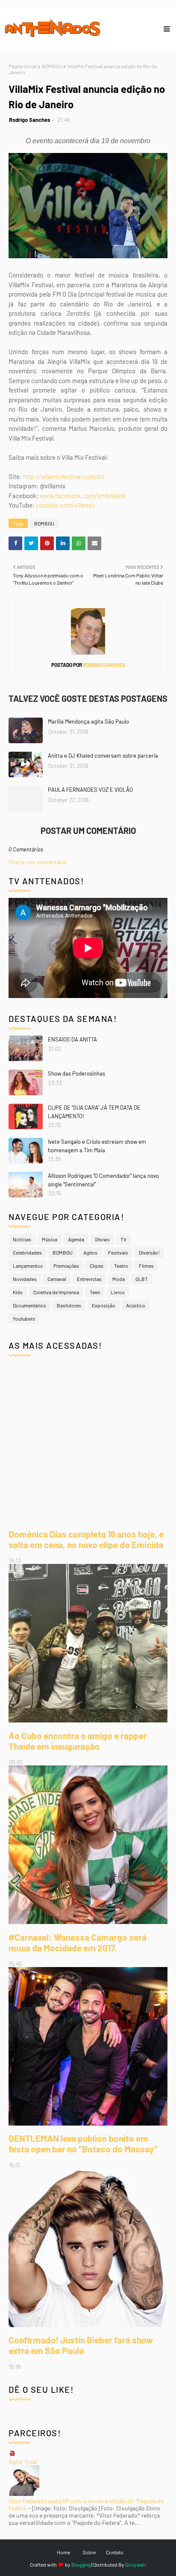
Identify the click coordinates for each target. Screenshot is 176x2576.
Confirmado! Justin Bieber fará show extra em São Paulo (81, 2345)
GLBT (142, 1279)
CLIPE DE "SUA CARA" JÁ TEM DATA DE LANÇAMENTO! (94, 1112)
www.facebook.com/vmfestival (82, 496)
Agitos (90, 1252)
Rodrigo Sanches (30, 120)
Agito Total (23, 2462)
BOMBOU (52, 66)
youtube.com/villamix (65, 505)
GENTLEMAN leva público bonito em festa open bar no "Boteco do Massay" (83, 2143)
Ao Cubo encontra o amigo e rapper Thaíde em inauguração (78, 1741)
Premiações (66, 1266)
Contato (115, 2552)
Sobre (89, 2552)
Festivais (118, 1252)
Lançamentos (28, 1266)
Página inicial (23, 66)
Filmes (146, 1266)
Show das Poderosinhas (76, 1073)
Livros (118, 1292)
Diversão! (149, 1252)
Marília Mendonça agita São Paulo (88, 721)
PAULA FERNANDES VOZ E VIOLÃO (90, 790)
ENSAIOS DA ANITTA (72, 1039)
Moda (119, 1279)
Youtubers (24, 1318)
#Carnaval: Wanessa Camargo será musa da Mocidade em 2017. (78, 1942)
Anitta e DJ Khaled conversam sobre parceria (103, 756)
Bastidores (69, 1305)
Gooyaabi (136, 2564)
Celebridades (27, 1252)
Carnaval (57, 1279)
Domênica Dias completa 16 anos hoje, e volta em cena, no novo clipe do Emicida (86, 1539)
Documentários (29, 1305)
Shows (102, 1239)
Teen (95, 1292)
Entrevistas (89, 1279)
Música (50, 1239)
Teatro (121, 1266)
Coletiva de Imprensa (56, 1292)
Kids (18, 1292)
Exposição (104, 1305)
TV (123, 1239)
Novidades (25, 1279)
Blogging (81, 2564)
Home (63, 2552)
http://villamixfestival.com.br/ (64, 476)
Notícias (22, 1239)
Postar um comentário (38, 862)
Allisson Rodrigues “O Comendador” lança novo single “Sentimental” (103, 1180)
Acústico (136, 1305)
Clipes (97, 1266)
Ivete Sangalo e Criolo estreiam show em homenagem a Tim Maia (97, 1146)
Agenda (76, 1239)
